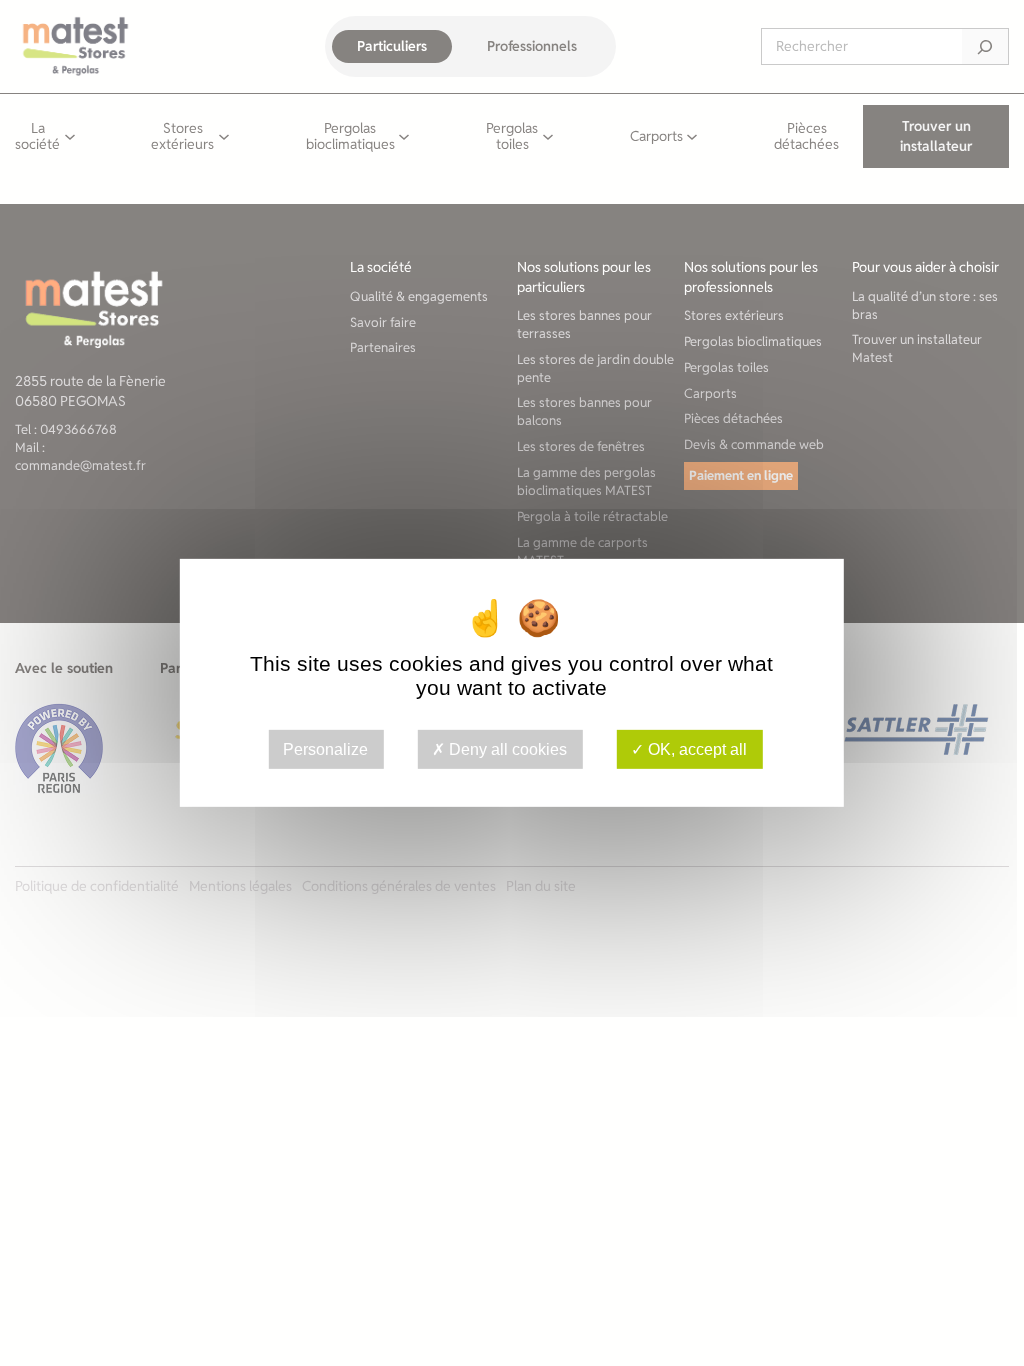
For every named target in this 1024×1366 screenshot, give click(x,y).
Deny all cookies (506, 749)
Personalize (325, 749)
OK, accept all (695, 749)
